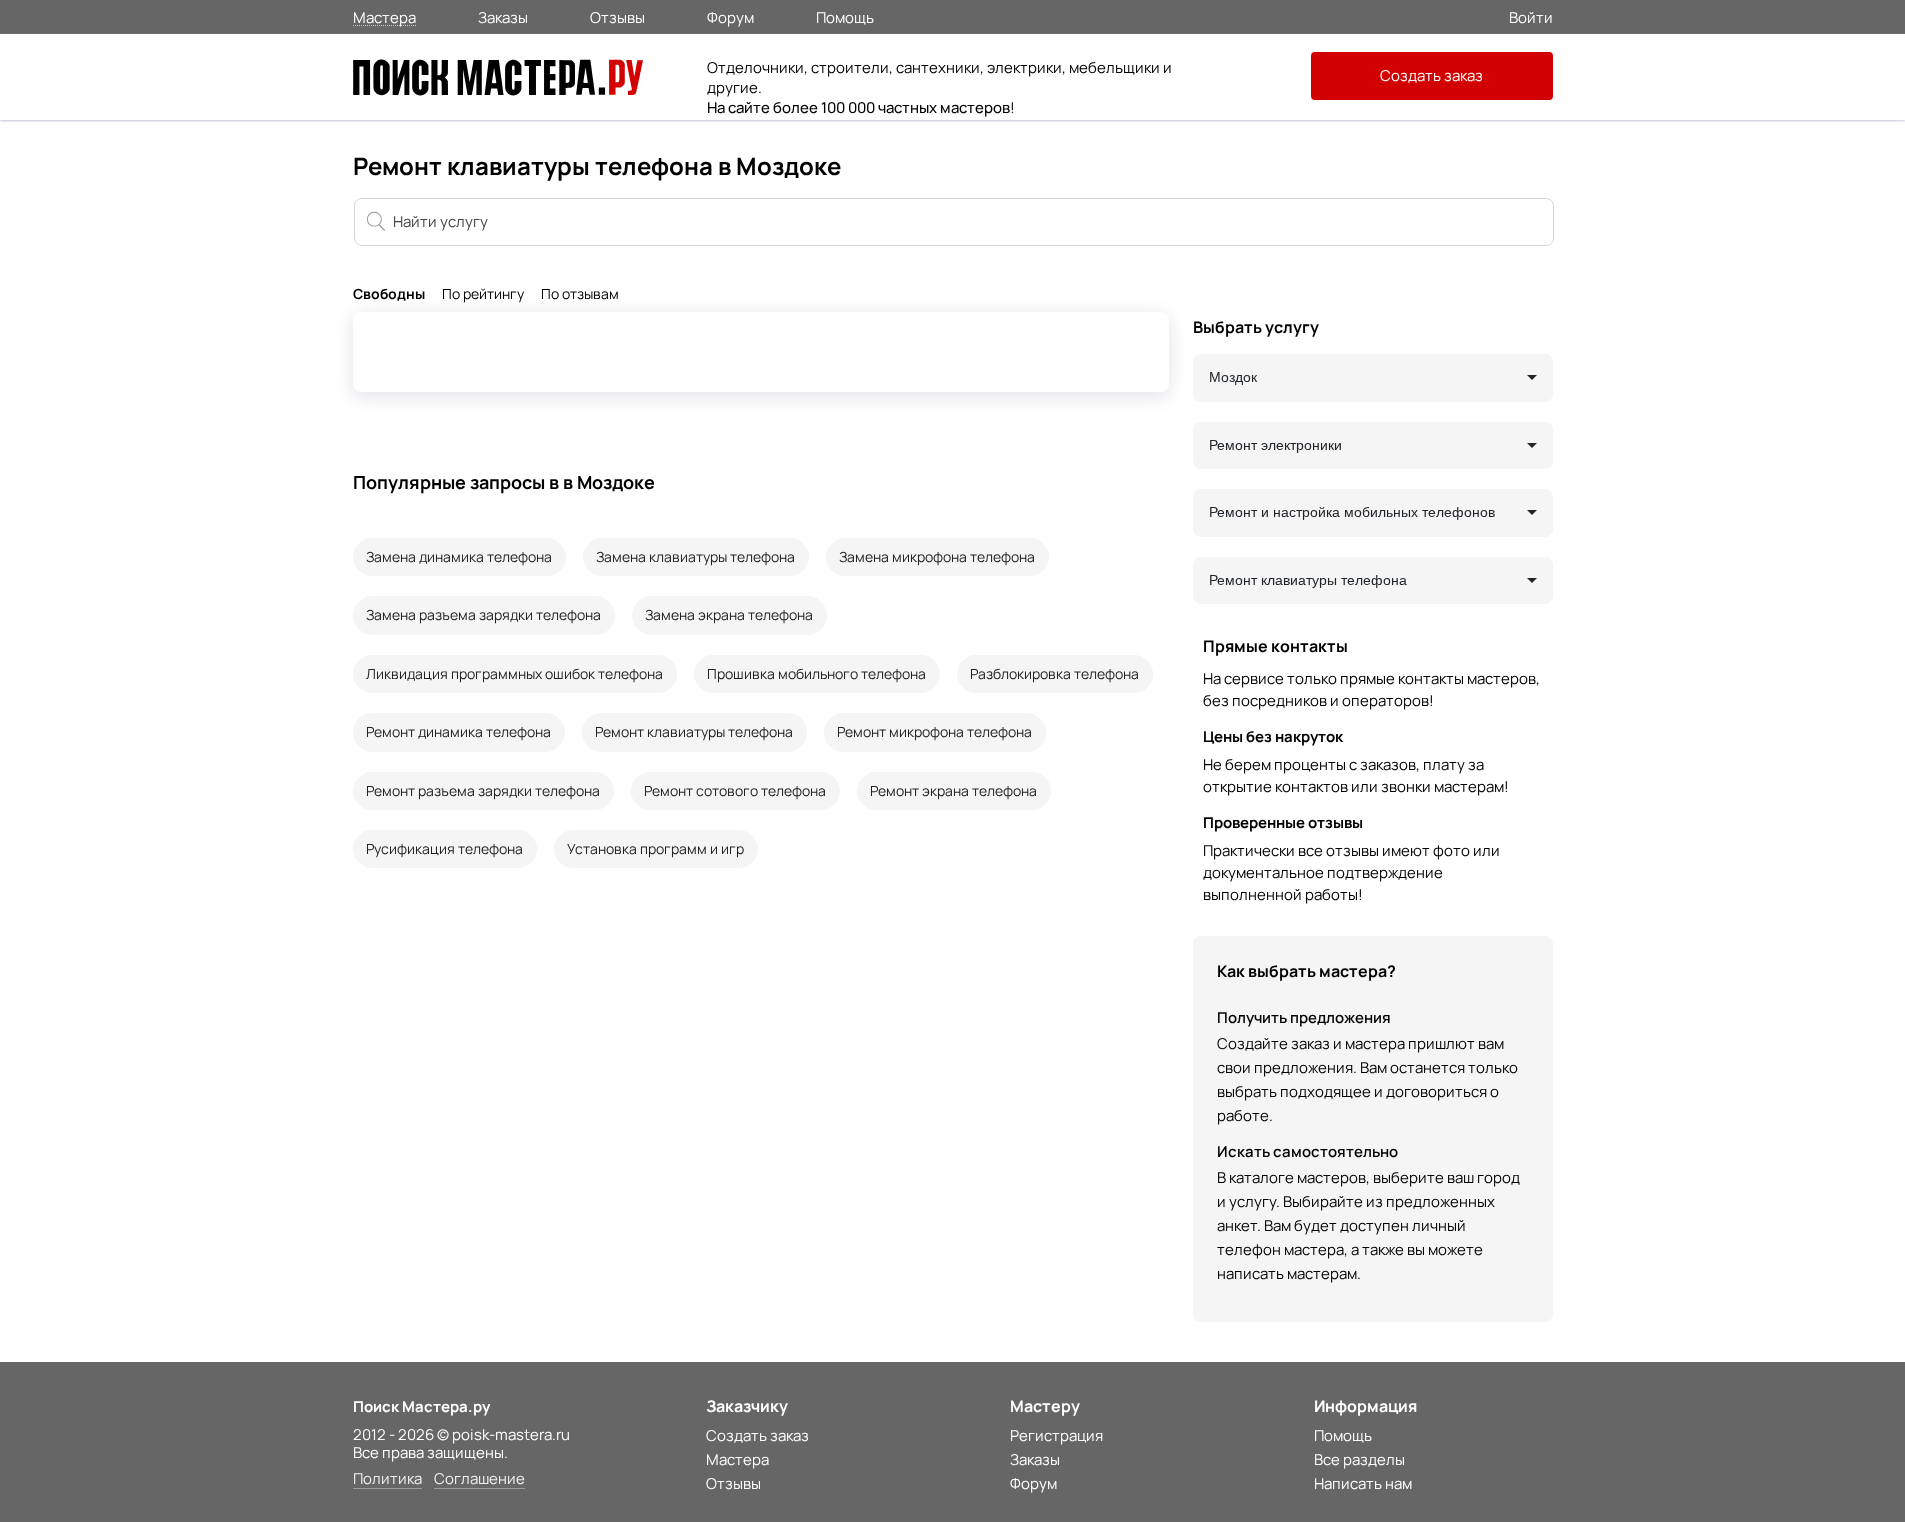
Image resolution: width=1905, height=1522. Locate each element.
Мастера (384, 16)
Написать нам (1363, 1483)
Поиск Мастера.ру (421, 1406)
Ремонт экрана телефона (953, 790)
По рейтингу (483, 294)
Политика (387, 1479)
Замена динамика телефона (459, 556)
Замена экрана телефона (729, 614)
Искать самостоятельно (1307, 1151)
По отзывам (580, 294)
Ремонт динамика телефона (458, 731)
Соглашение (479, 1479)
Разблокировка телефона (1054, 673)
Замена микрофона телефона (937, 556)
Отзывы (617, 16)
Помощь (845, 16)
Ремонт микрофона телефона (934, 731)
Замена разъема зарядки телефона (483, 614)
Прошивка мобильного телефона (816, 673)
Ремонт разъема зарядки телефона (483, 790)
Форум (730, 16)
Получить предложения (1304, 1017)
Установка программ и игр (655, 848)
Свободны (389, 294)
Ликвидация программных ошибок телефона (514, 673)
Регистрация (1056, 1435)
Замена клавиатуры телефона (695, 556)
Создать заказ (1431, 75)
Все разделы (1359, 1459)
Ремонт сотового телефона (735, 790)
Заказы (503, 16)
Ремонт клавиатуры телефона (694, 731)
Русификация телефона (444, 848)
